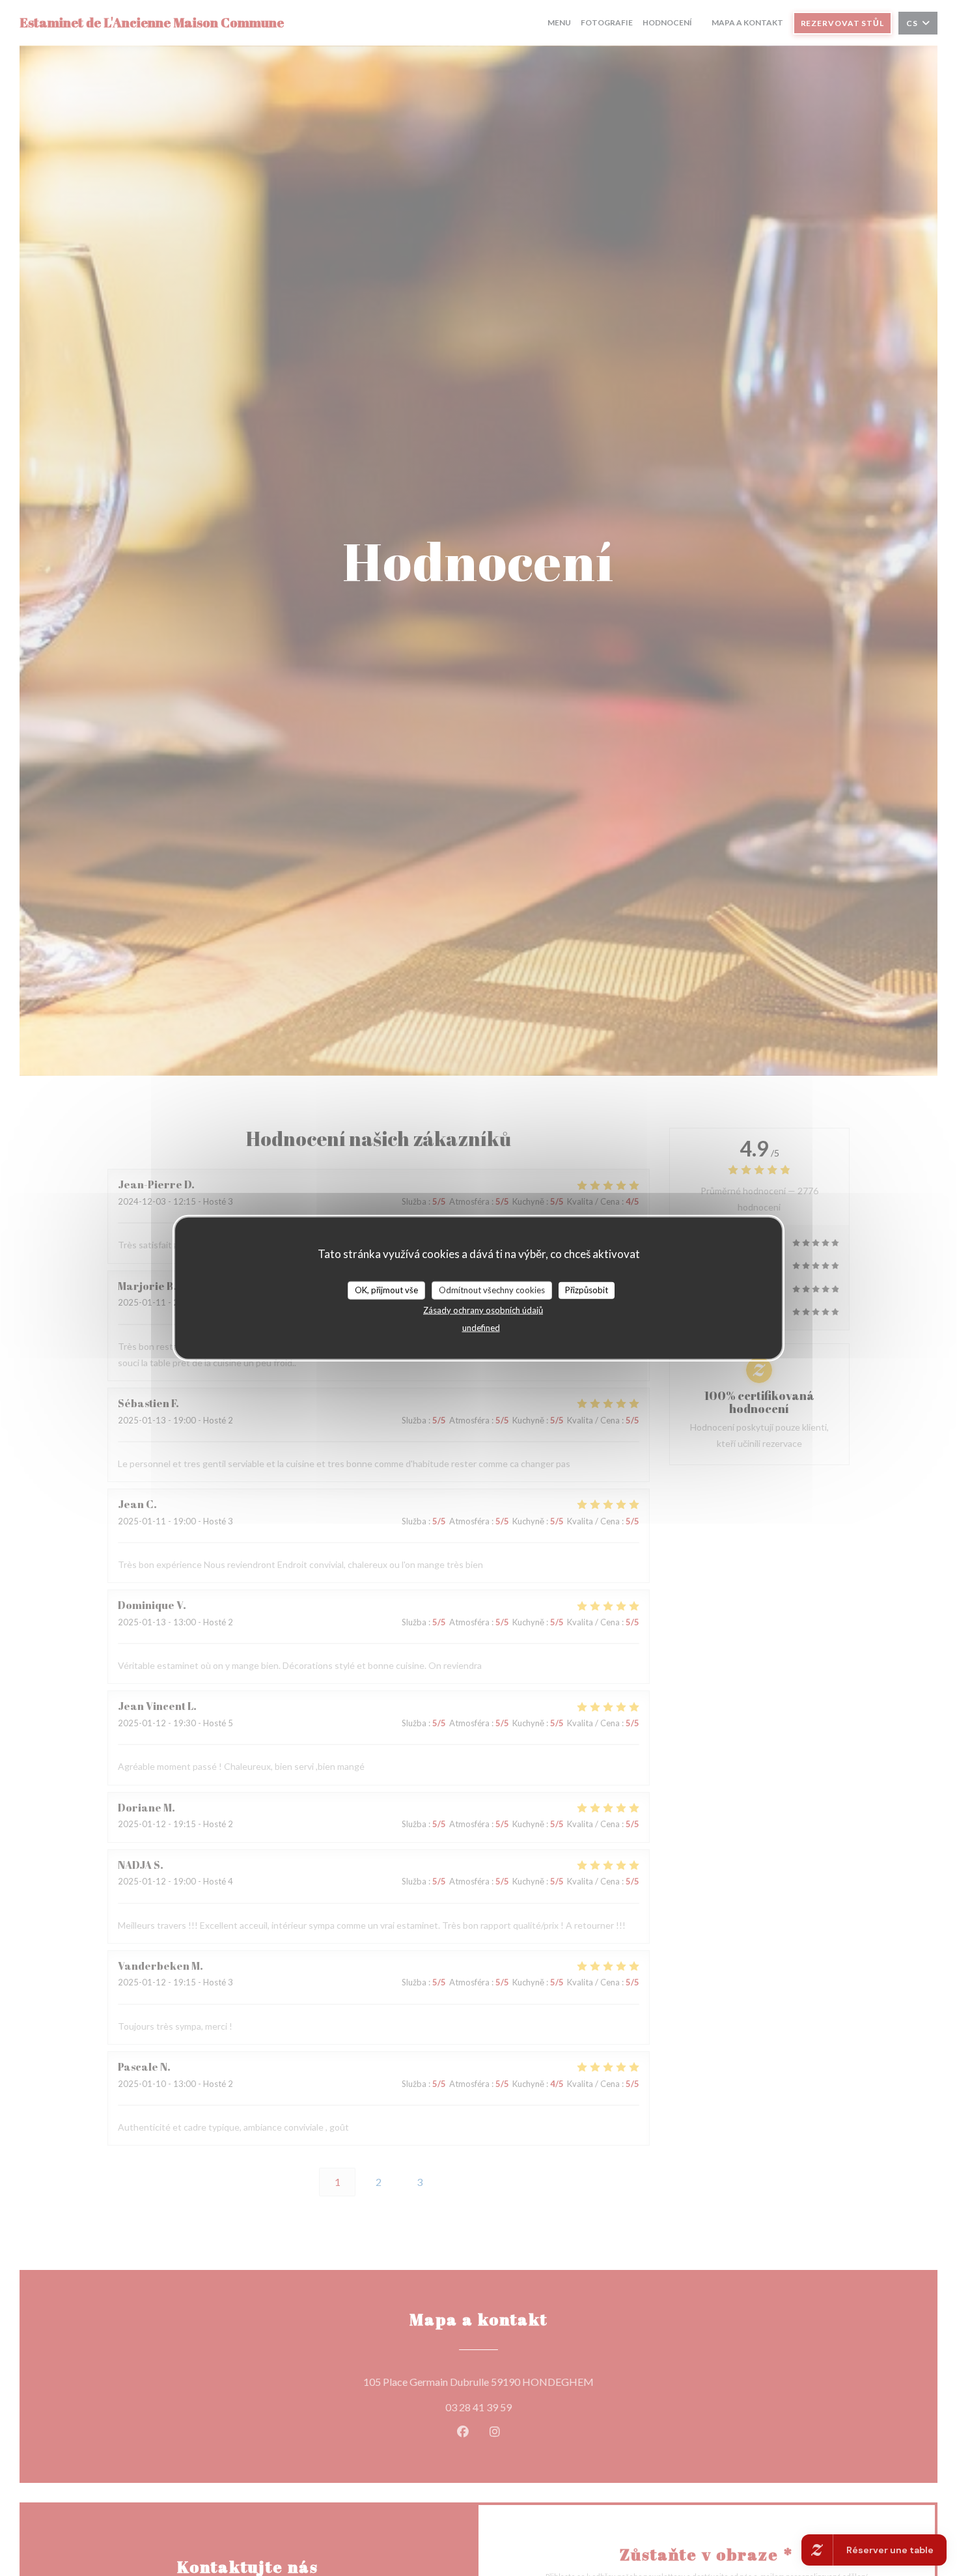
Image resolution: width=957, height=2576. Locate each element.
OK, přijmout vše (386, 1290)
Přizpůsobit (587, 1290)
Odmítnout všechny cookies (492, 1290)
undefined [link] (481, 1327)
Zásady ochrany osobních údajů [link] (483, 1309)
